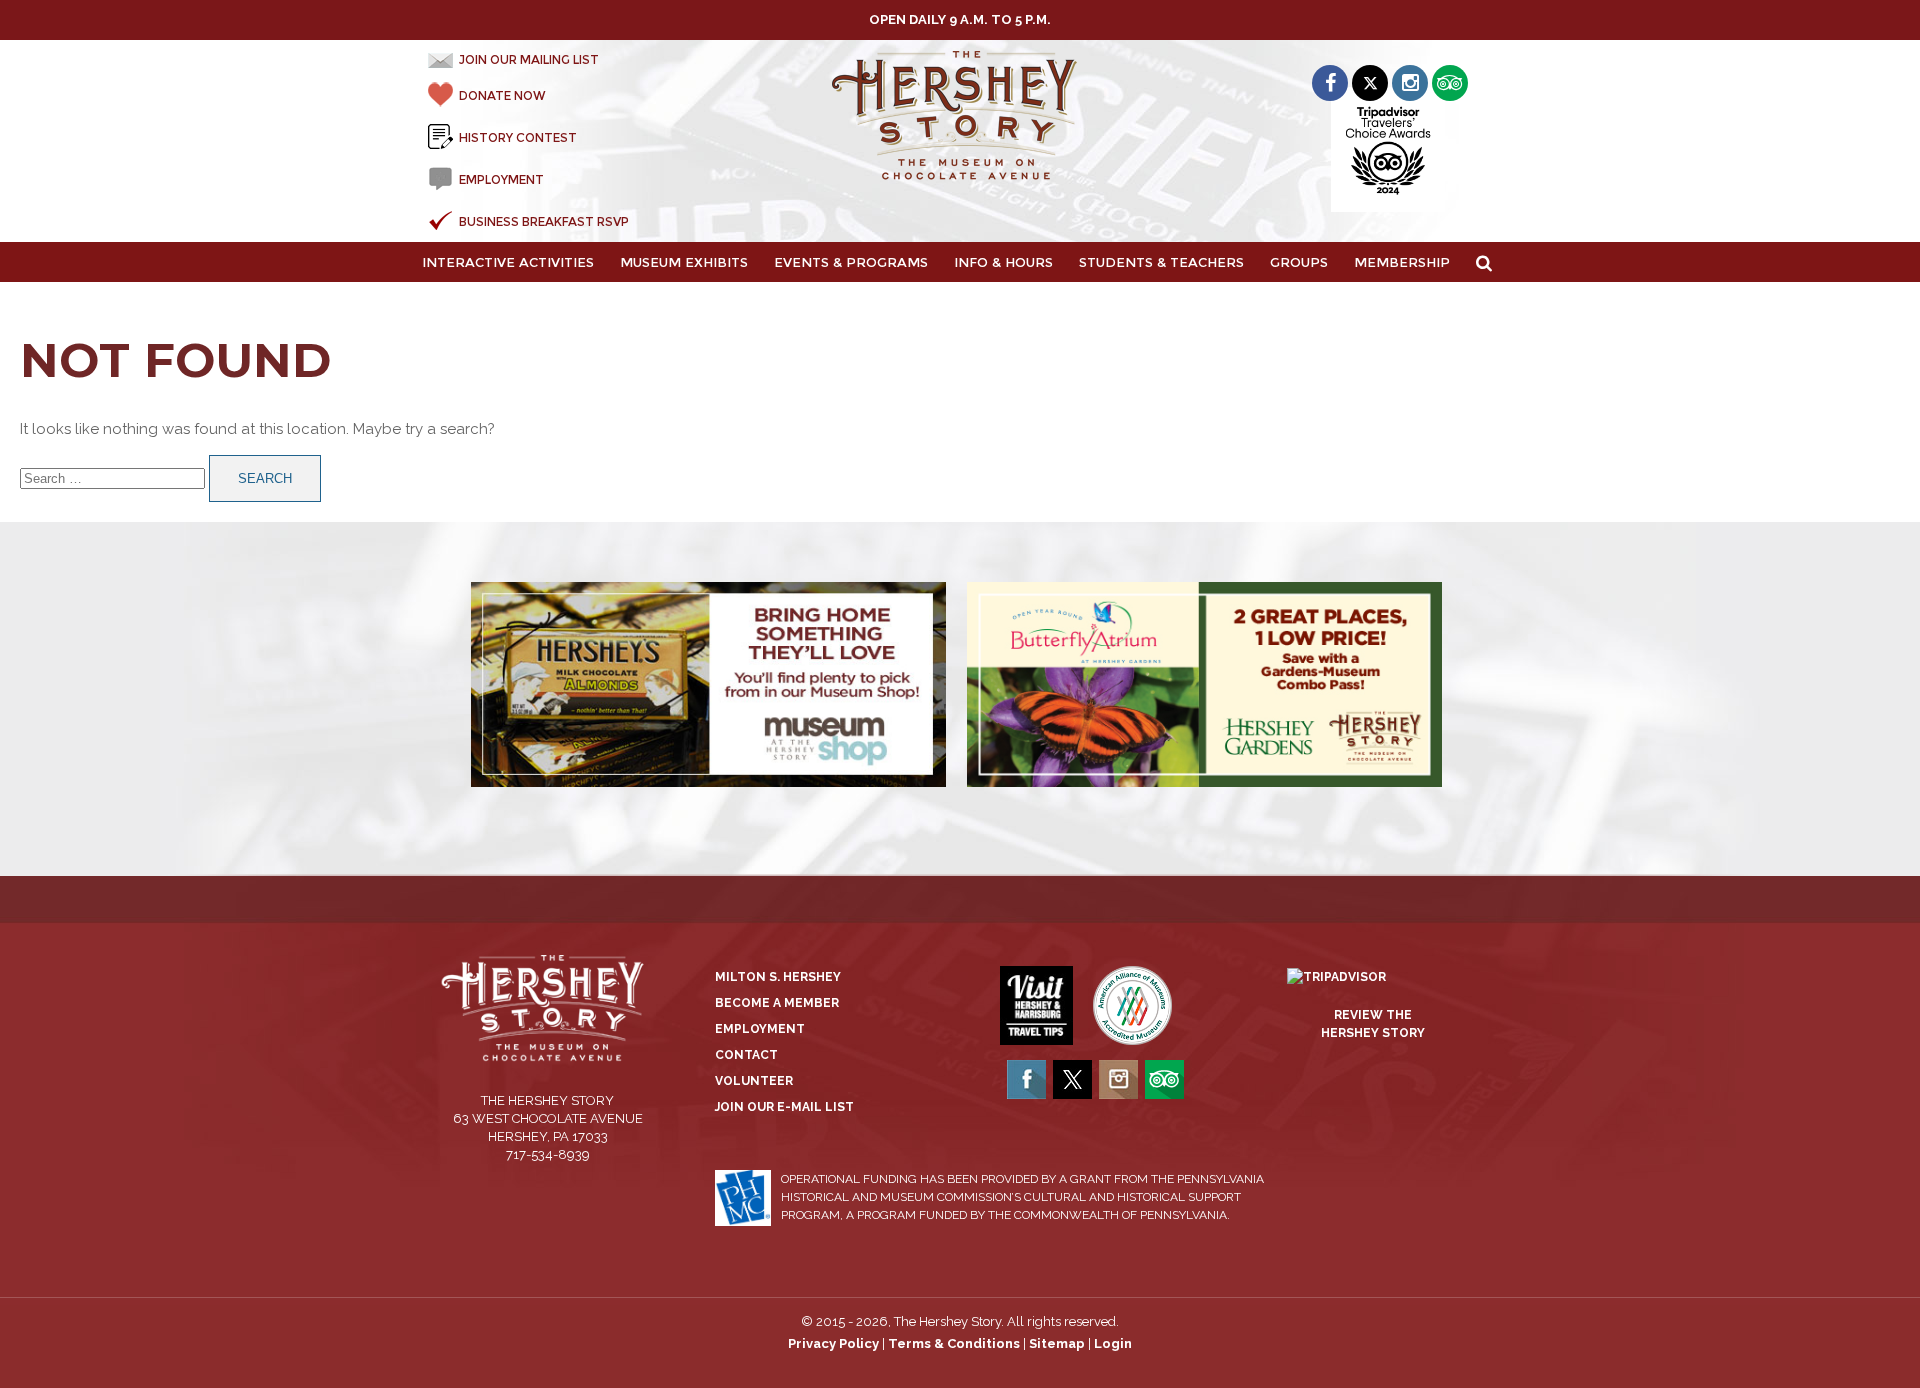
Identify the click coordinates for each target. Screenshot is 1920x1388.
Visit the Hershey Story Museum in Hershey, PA (960, 116)
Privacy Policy (833, 1343)
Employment (760, 1029)
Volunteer (754, 1081)
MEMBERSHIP (1402, 262)
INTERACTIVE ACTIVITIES (508, 262)
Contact (746, 1055)
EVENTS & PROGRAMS (851, 262)
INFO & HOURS (1003, 262)
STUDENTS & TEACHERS (1161, 262)
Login (1113, 1343)
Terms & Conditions (954, 1343)
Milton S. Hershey (778, 977)
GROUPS (1299, 262)
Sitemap (1057, 1343)
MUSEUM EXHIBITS (684, 262)
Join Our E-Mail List (784, 1107)
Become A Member (777, 1003)
